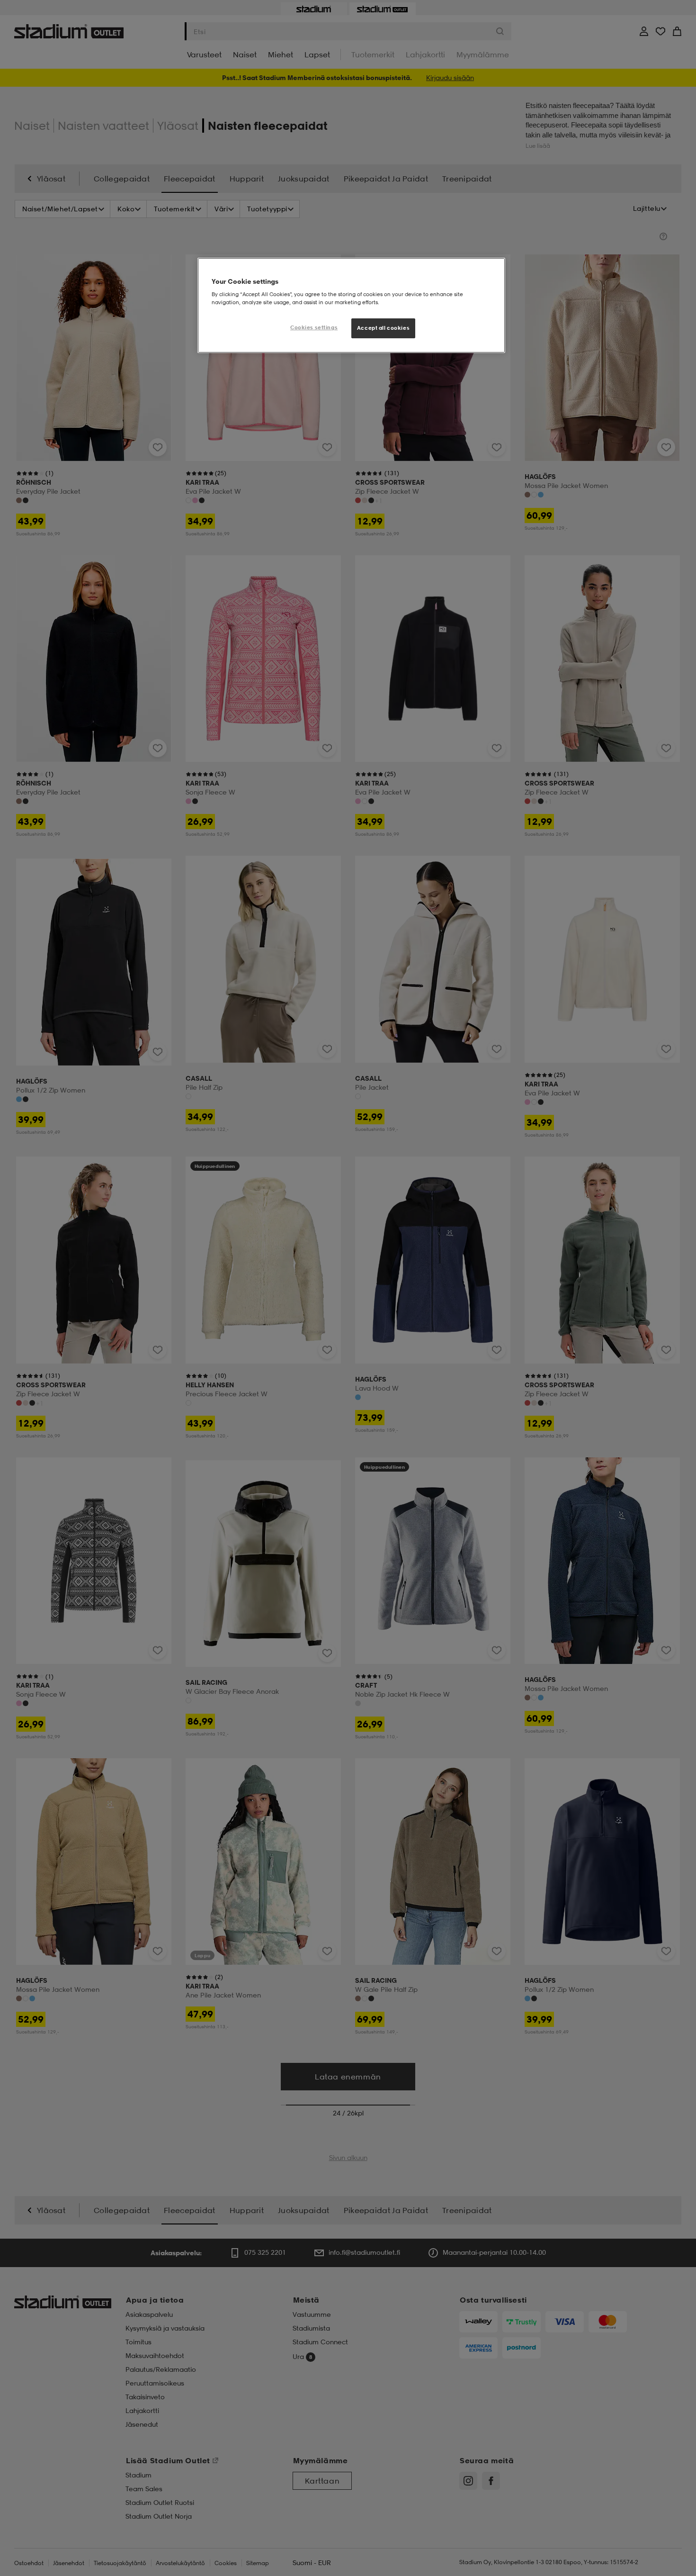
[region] (351, 306)
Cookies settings (314, 327)
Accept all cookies (383, 328)
